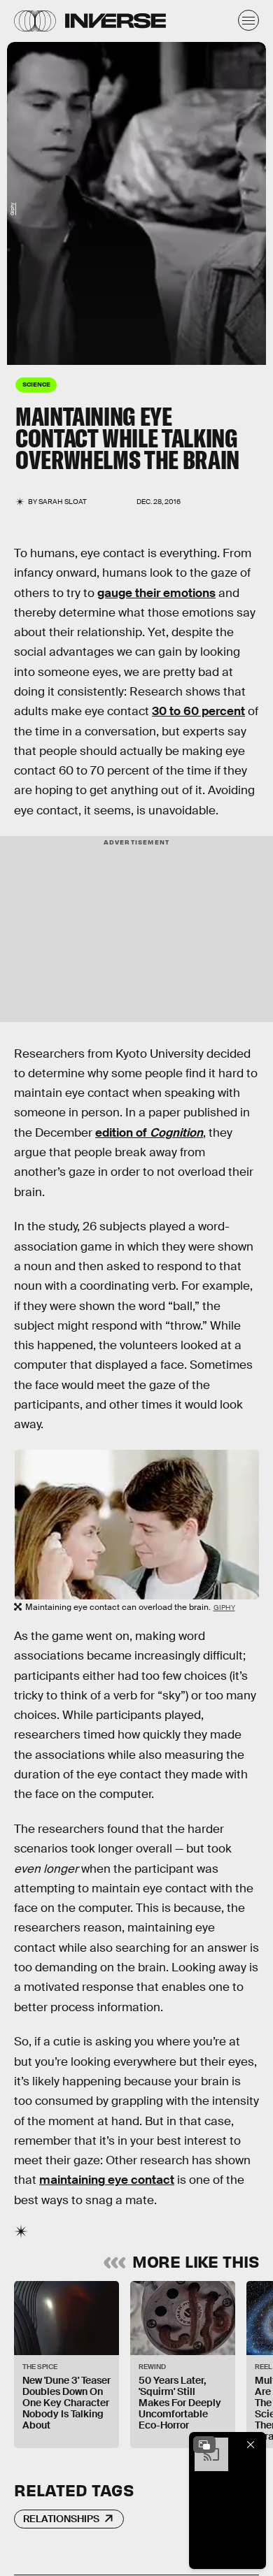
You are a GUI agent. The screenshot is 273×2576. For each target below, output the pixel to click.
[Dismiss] (251, 2445)
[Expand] (204, 2445)
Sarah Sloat (63, 502)
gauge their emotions (156, 593)
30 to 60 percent (198, 711)
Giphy (12, 209)
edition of (149, 1133)
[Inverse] (115, 21)
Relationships (61, 2519)
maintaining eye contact (107, 2180)
